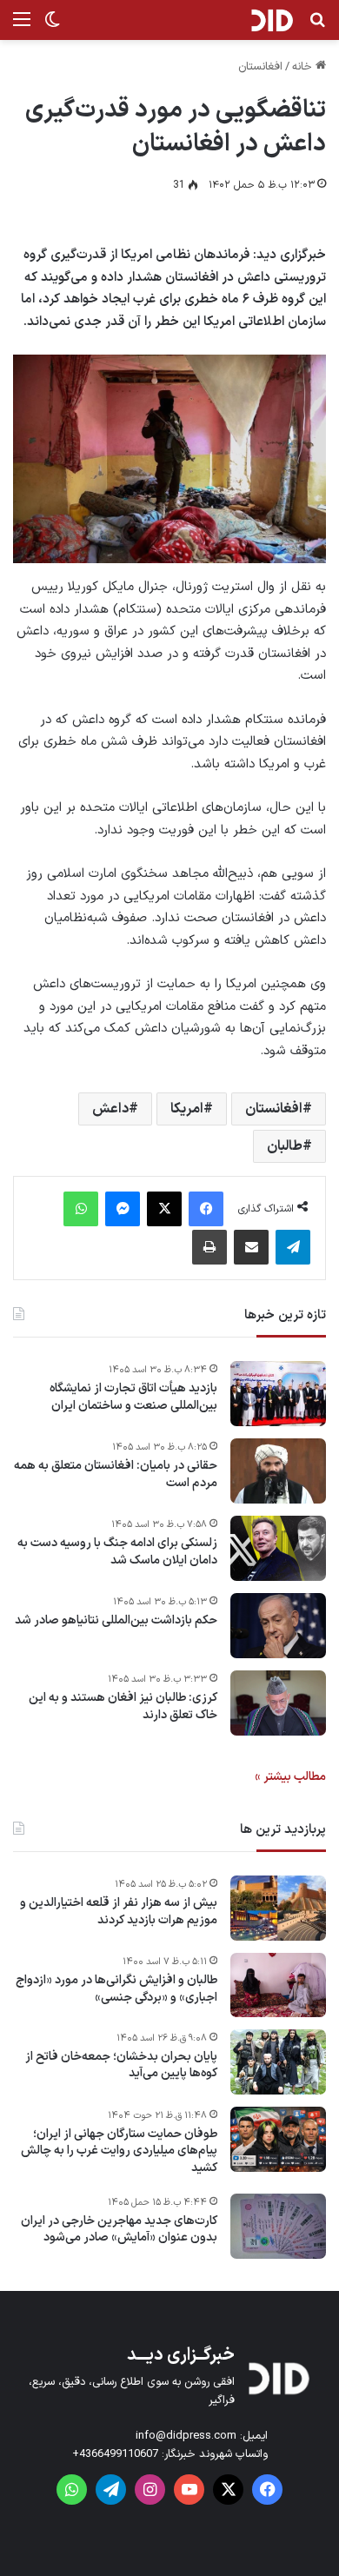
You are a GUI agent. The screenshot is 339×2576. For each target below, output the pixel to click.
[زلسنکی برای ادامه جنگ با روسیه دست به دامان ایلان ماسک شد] (278, 1548)
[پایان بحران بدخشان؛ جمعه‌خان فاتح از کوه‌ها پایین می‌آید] (278, 2062)
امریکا (187, 1109)
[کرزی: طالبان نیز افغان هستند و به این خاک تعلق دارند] (278, 1703)
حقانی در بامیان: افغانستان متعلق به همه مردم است (116, 1474)
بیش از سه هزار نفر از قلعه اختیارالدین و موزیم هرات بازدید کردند (119, 1912)
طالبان (285, 1146)
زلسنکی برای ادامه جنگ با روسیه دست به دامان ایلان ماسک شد (117, 1552)
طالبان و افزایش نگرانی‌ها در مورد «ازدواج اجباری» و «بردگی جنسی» (116, 1989)
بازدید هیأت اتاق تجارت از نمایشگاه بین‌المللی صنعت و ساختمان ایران (133, 1397)
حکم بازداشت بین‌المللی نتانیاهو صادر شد (116, 1621)
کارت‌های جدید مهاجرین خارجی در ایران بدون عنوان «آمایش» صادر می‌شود (119, 2230)
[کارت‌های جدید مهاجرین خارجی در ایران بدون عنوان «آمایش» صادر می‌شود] (278, 2226)
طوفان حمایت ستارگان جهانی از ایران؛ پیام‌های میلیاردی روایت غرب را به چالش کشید (119, 2151)
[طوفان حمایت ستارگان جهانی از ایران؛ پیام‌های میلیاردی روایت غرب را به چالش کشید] (278, 2139)
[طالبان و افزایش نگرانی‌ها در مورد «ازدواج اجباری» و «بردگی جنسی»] (278, 1985)
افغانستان (260, 67)
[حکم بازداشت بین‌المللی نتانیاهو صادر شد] (278, 1626)
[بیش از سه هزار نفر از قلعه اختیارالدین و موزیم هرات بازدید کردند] (278, 1908)
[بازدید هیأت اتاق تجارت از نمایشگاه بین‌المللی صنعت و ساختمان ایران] (278, 1394)
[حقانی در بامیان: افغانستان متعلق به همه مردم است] (278, 1471)
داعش (110, 1109)
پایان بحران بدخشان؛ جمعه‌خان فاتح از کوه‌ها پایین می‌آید (121, 2065)
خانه (304, 67)
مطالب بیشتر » (290, 1777)
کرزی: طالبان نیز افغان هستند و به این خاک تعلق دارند (123, 1706)
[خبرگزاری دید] (272, 20)
